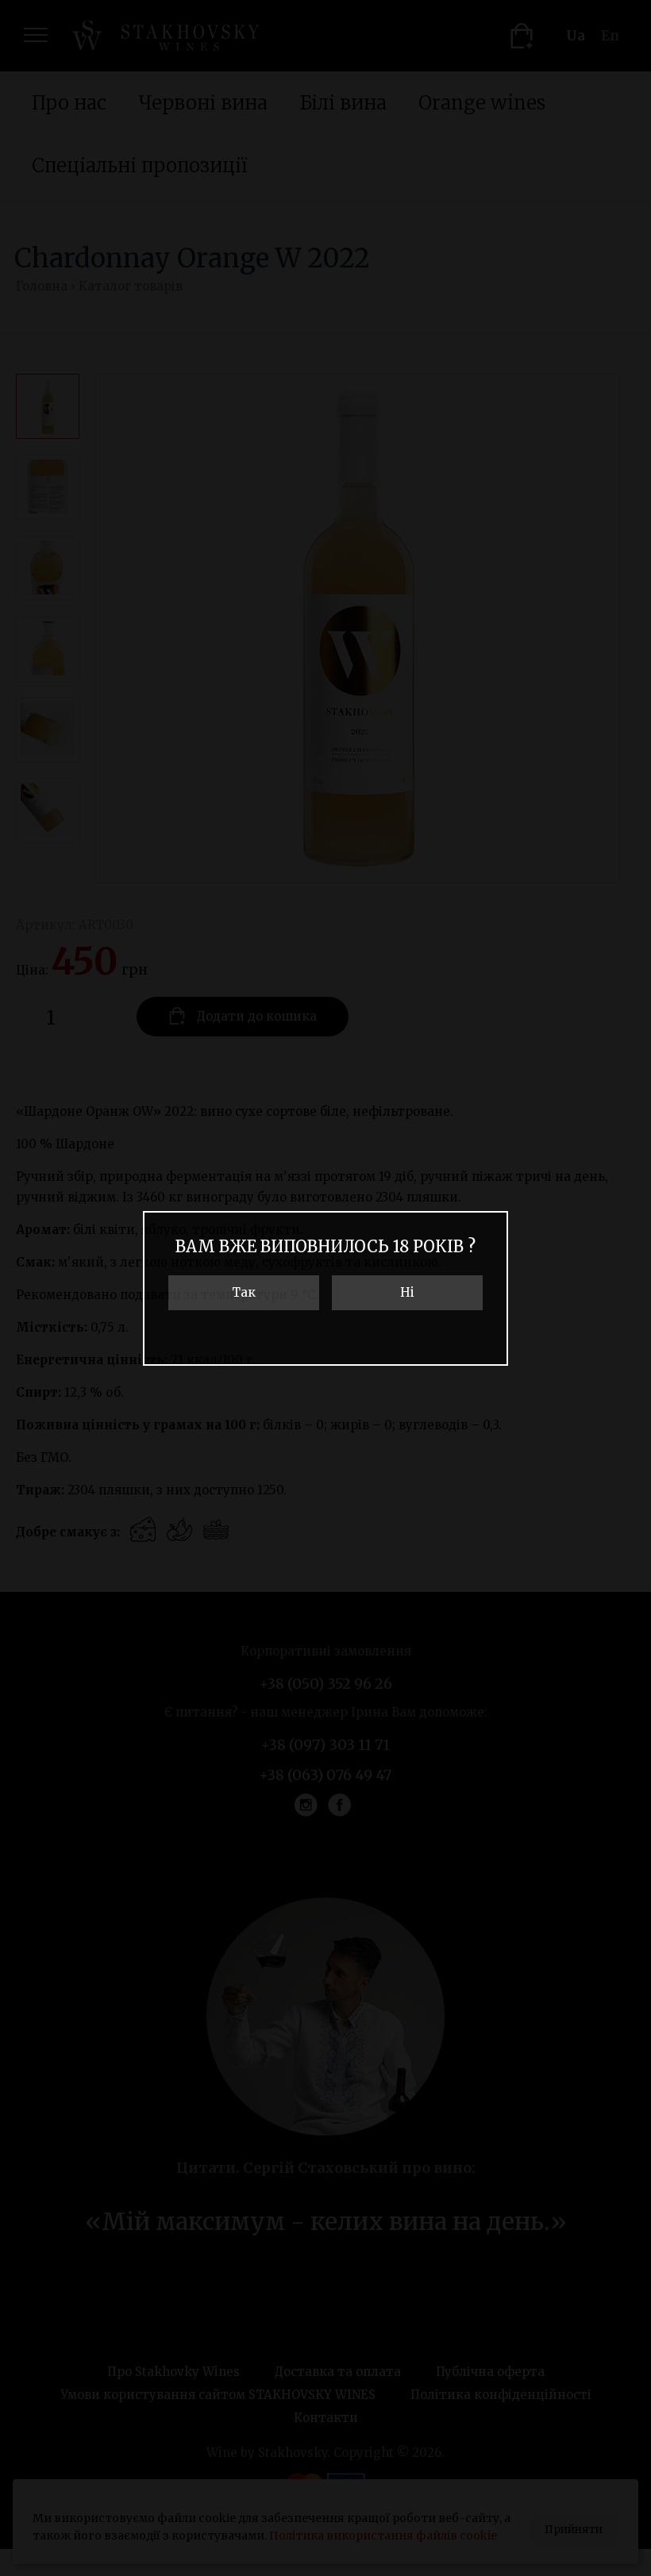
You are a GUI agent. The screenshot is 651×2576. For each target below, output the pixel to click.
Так (244, 1292)
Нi (407, 1292)
